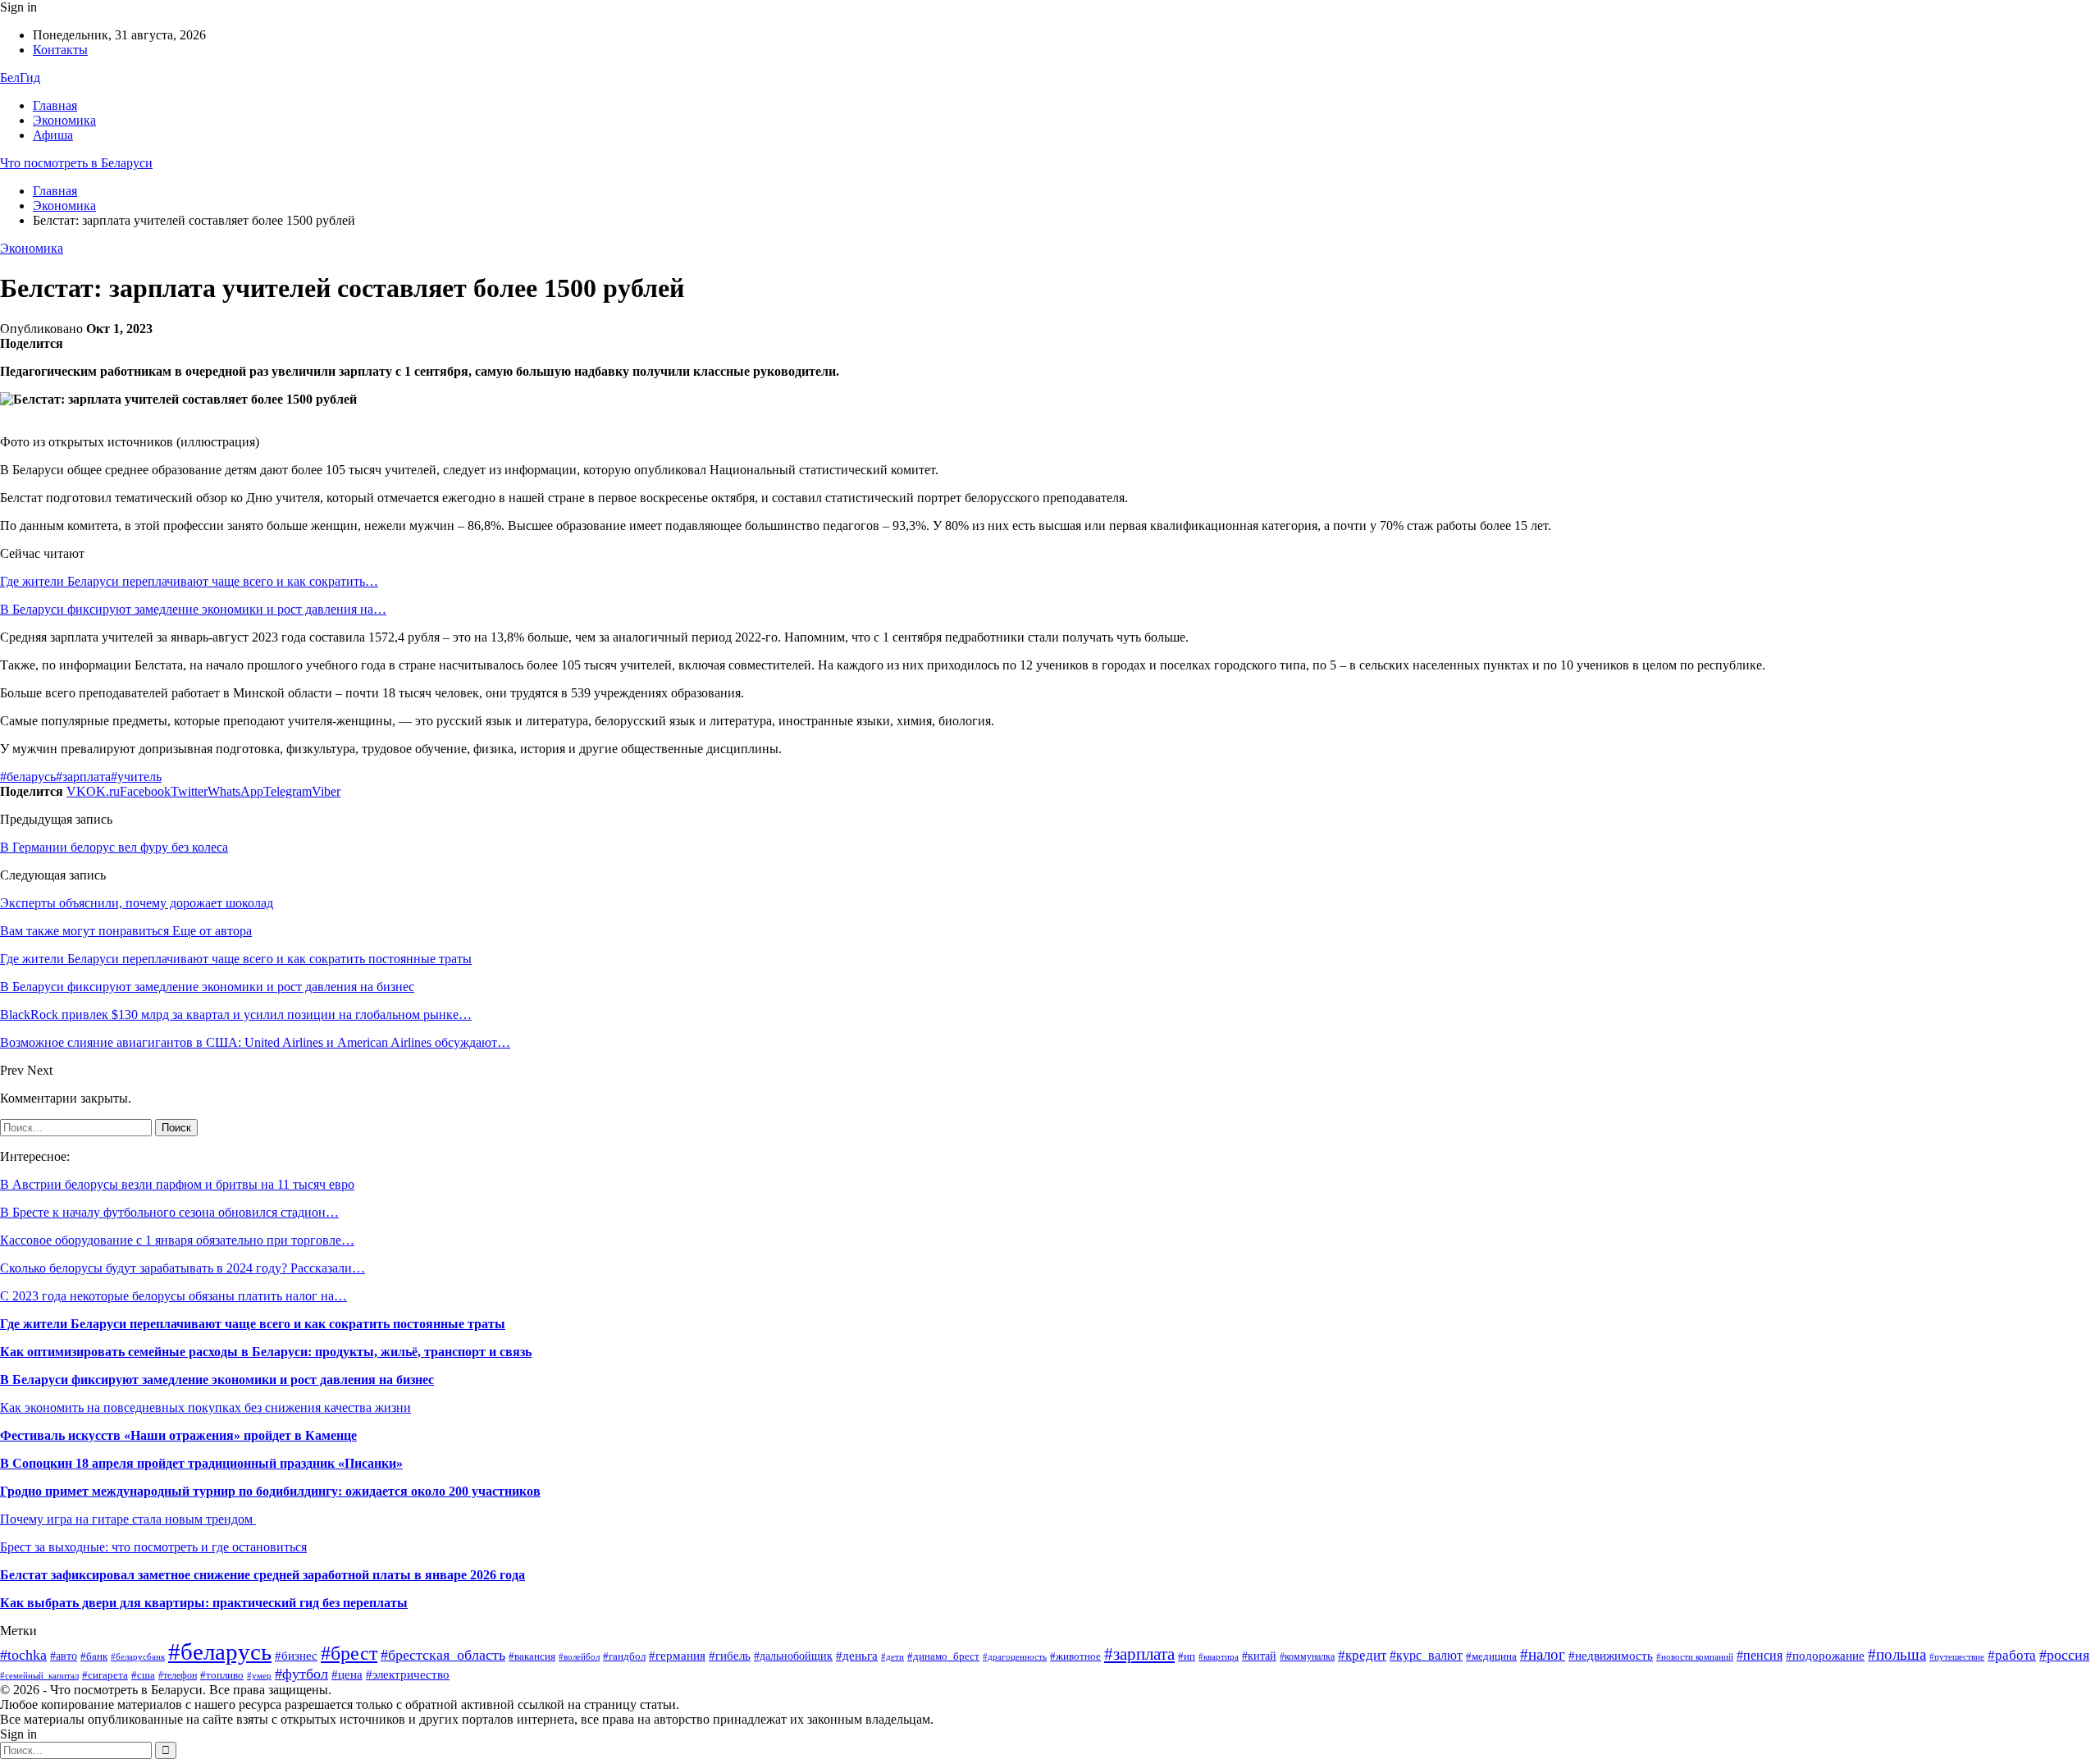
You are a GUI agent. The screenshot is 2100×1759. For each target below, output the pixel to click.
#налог (1543, 1654)
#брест (349, 1653)
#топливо (222, 1675)
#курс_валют (1426, 1655)
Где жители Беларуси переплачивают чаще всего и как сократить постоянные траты (253, 1324)
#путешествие (1957, 1657)
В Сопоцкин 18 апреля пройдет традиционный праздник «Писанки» (201, 1463)
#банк (94, 1656)
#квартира (1219, 1657)
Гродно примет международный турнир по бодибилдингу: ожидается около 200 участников (270, 1491)
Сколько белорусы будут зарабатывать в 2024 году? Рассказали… (183, 1268)
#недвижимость (1611, 1655)
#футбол (301, 1674)
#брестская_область (443, 1655)
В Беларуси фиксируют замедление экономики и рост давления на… (193, 609)
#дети (892, 1656)
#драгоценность (1015, 1657)
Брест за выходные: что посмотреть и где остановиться (153, 1547)
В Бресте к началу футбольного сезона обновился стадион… (169, 1212)
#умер (259, 1676)
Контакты (60, 50)
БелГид (20, 78)
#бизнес (296, 1656)
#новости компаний (1695, 1656)
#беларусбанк (138, 1657)
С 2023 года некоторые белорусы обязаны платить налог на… (173, 1296)
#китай (1259, 1656)
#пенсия (1760, 1655)
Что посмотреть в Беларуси (76, 163)
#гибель (730, 1656)
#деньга (857, 1655)
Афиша (53, 135)
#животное (1075, 1656)
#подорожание (1825, 1655)
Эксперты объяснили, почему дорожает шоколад (137, 903)
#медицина (1491, 1656)
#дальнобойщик (793, 1656)
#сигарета (105, 1675)
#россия (2064, 1655)
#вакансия (532, 1656)
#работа (2012, 1655)
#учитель (136, 777)
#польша (1897, 1655)
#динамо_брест (943, 1656)
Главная (55, 105)
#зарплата (83, 777)
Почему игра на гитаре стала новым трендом (128, 1519)
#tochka (23, 1655)
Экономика (64, 120)
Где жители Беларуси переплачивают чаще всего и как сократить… (189, 581)
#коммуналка (1307, 1656)
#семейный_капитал (39, 1675)
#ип (1187, 1656)
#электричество (408, 1674)
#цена (347, 1674)
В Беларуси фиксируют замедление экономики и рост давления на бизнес (217, 1380)
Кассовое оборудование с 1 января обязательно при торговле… (177, 1240)
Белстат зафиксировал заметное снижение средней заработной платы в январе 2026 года (262, 1575)
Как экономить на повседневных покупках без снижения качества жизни (205, 1407)
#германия (677, 1655)
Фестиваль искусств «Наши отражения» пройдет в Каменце (178, 1435)
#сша (143, 1675)
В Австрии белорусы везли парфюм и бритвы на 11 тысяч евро (177, 1184)
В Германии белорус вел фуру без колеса (114, 847)
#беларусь (28, 777)
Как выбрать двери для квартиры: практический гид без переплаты (204, 1603)
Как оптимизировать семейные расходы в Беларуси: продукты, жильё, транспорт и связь (266, 1352)
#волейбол (579, 1656)
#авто (64, 1656)
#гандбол (624, 1656)
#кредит (1362, 1655)
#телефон (178, 1675)
